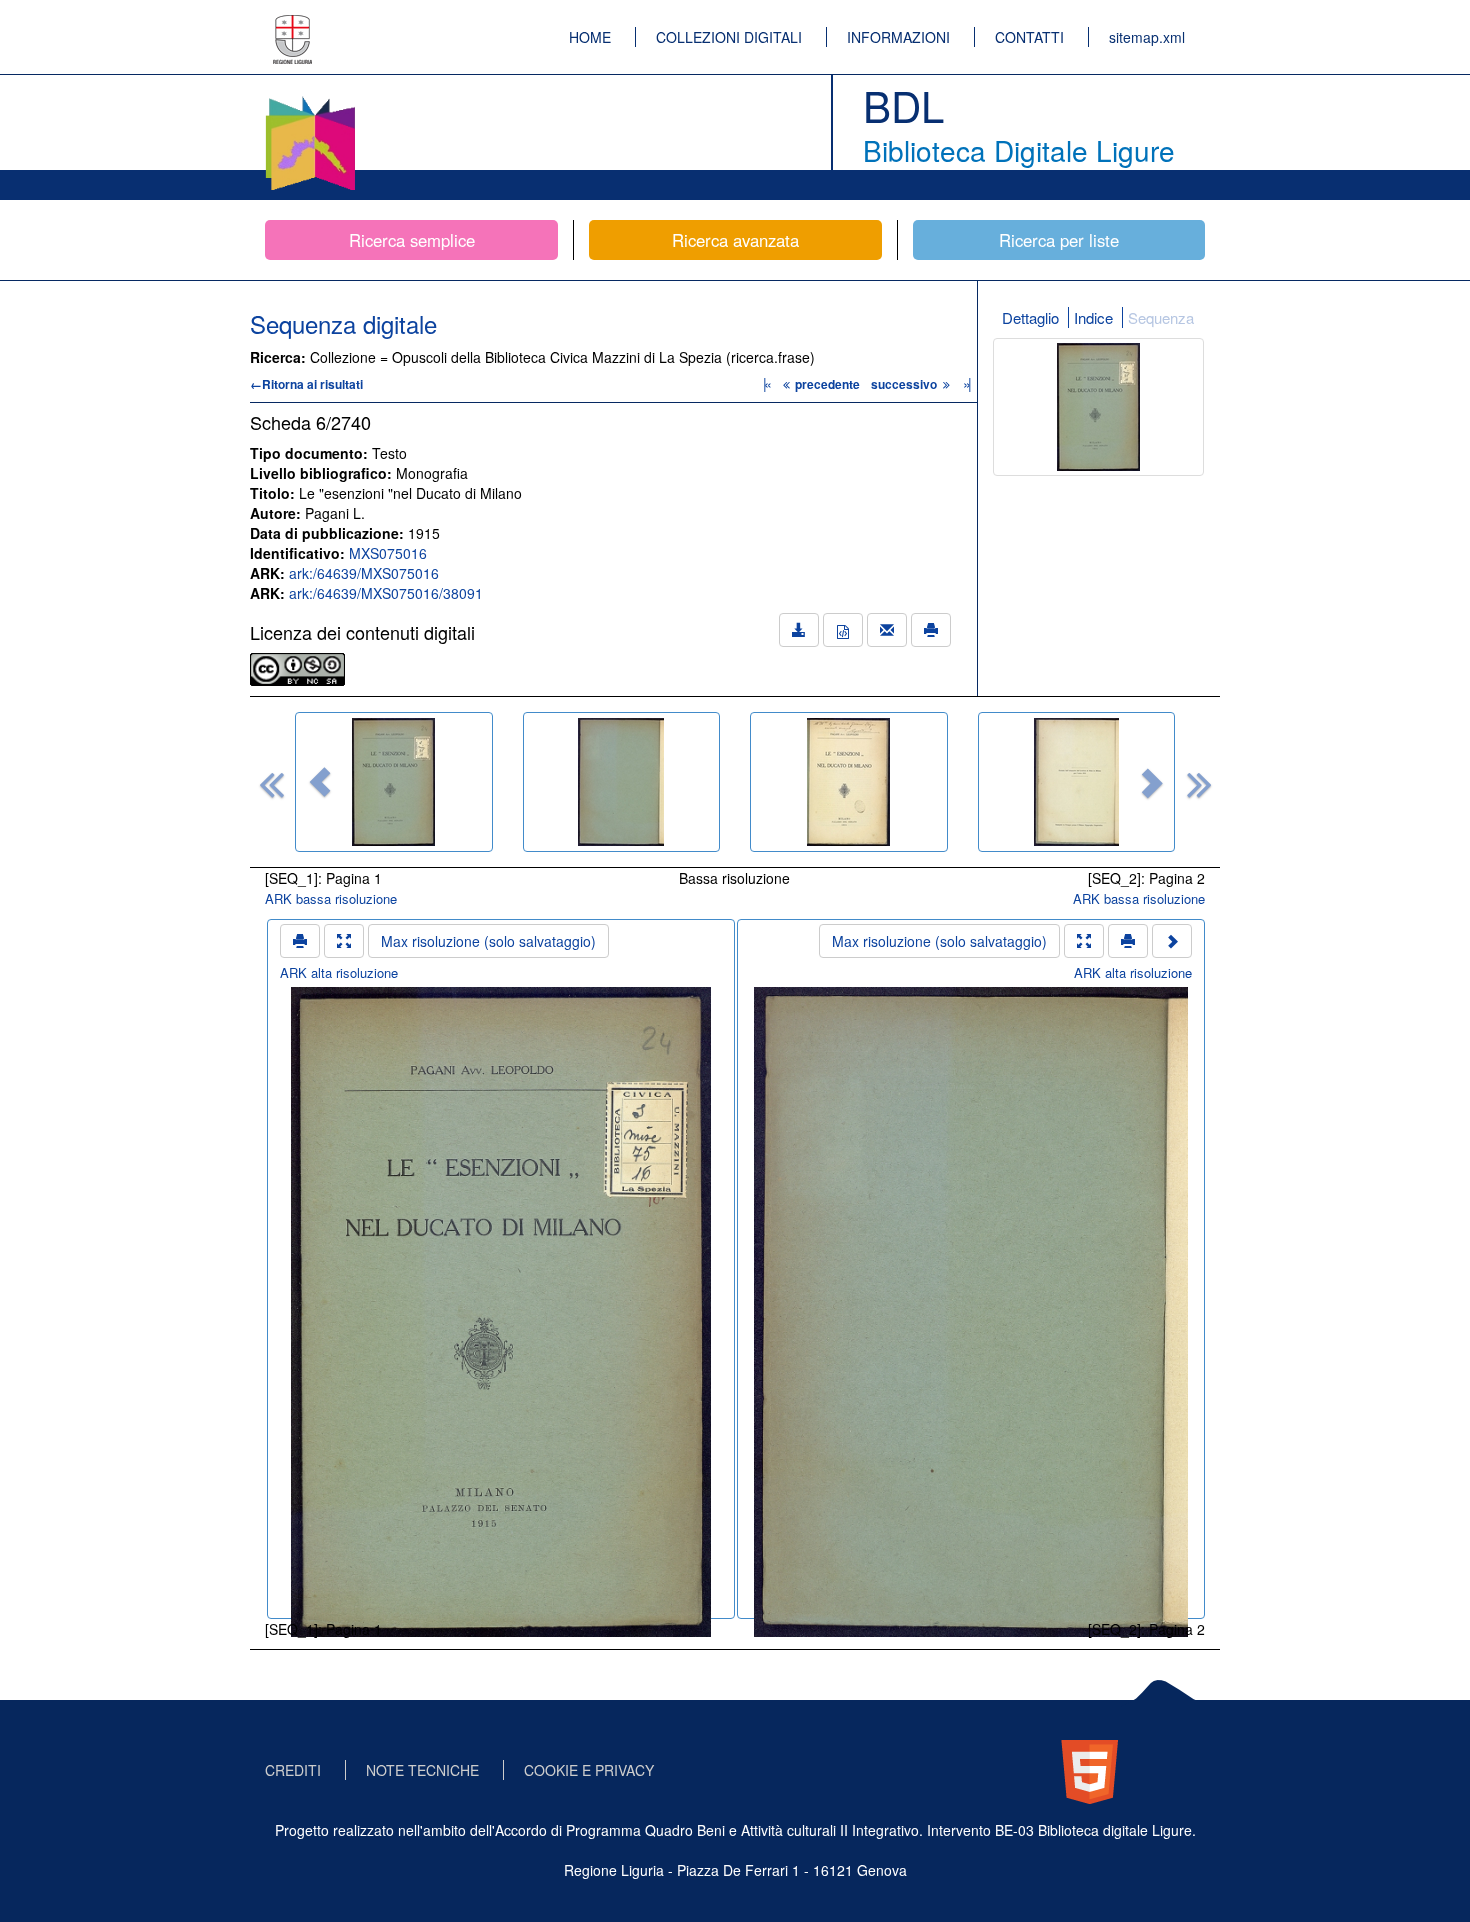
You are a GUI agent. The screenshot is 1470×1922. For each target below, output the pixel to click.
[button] (320, 782)
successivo (905, 384)
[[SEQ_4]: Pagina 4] (1077, 782)
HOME (590, 37)
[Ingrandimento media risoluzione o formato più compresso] (344, 941)
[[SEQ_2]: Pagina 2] (622, 782)
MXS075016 (388, 553)
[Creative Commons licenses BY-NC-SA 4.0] (297, 667)
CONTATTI (1029, 37)
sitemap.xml (1147, 37)
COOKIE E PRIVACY (589, 1770)
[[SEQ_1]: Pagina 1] (394, 782)
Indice (1093, 317)
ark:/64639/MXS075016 (364, 573)
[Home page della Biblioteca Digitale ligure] (310, 100)
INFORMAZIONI (898, 37)
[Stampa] (931, 630)
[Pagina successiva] (1172, 941)
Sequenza (1161, 317)
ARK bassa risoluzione (331, 898)
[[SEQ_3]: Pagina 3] (849, 782)
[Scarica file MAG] (843, 630)
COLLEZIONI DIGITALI (729, 37)
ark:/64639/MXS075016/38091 (386, 593)
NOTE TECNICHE (422, 1770)
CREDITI (293, 1770)
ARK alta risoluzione (339, 972)
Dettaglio (1030, 317)
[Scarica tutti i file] (799, 630)
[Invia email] (887, 630)
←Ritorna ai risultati (306, 384)
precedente (827, 384)
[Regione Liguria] (293, 25)
